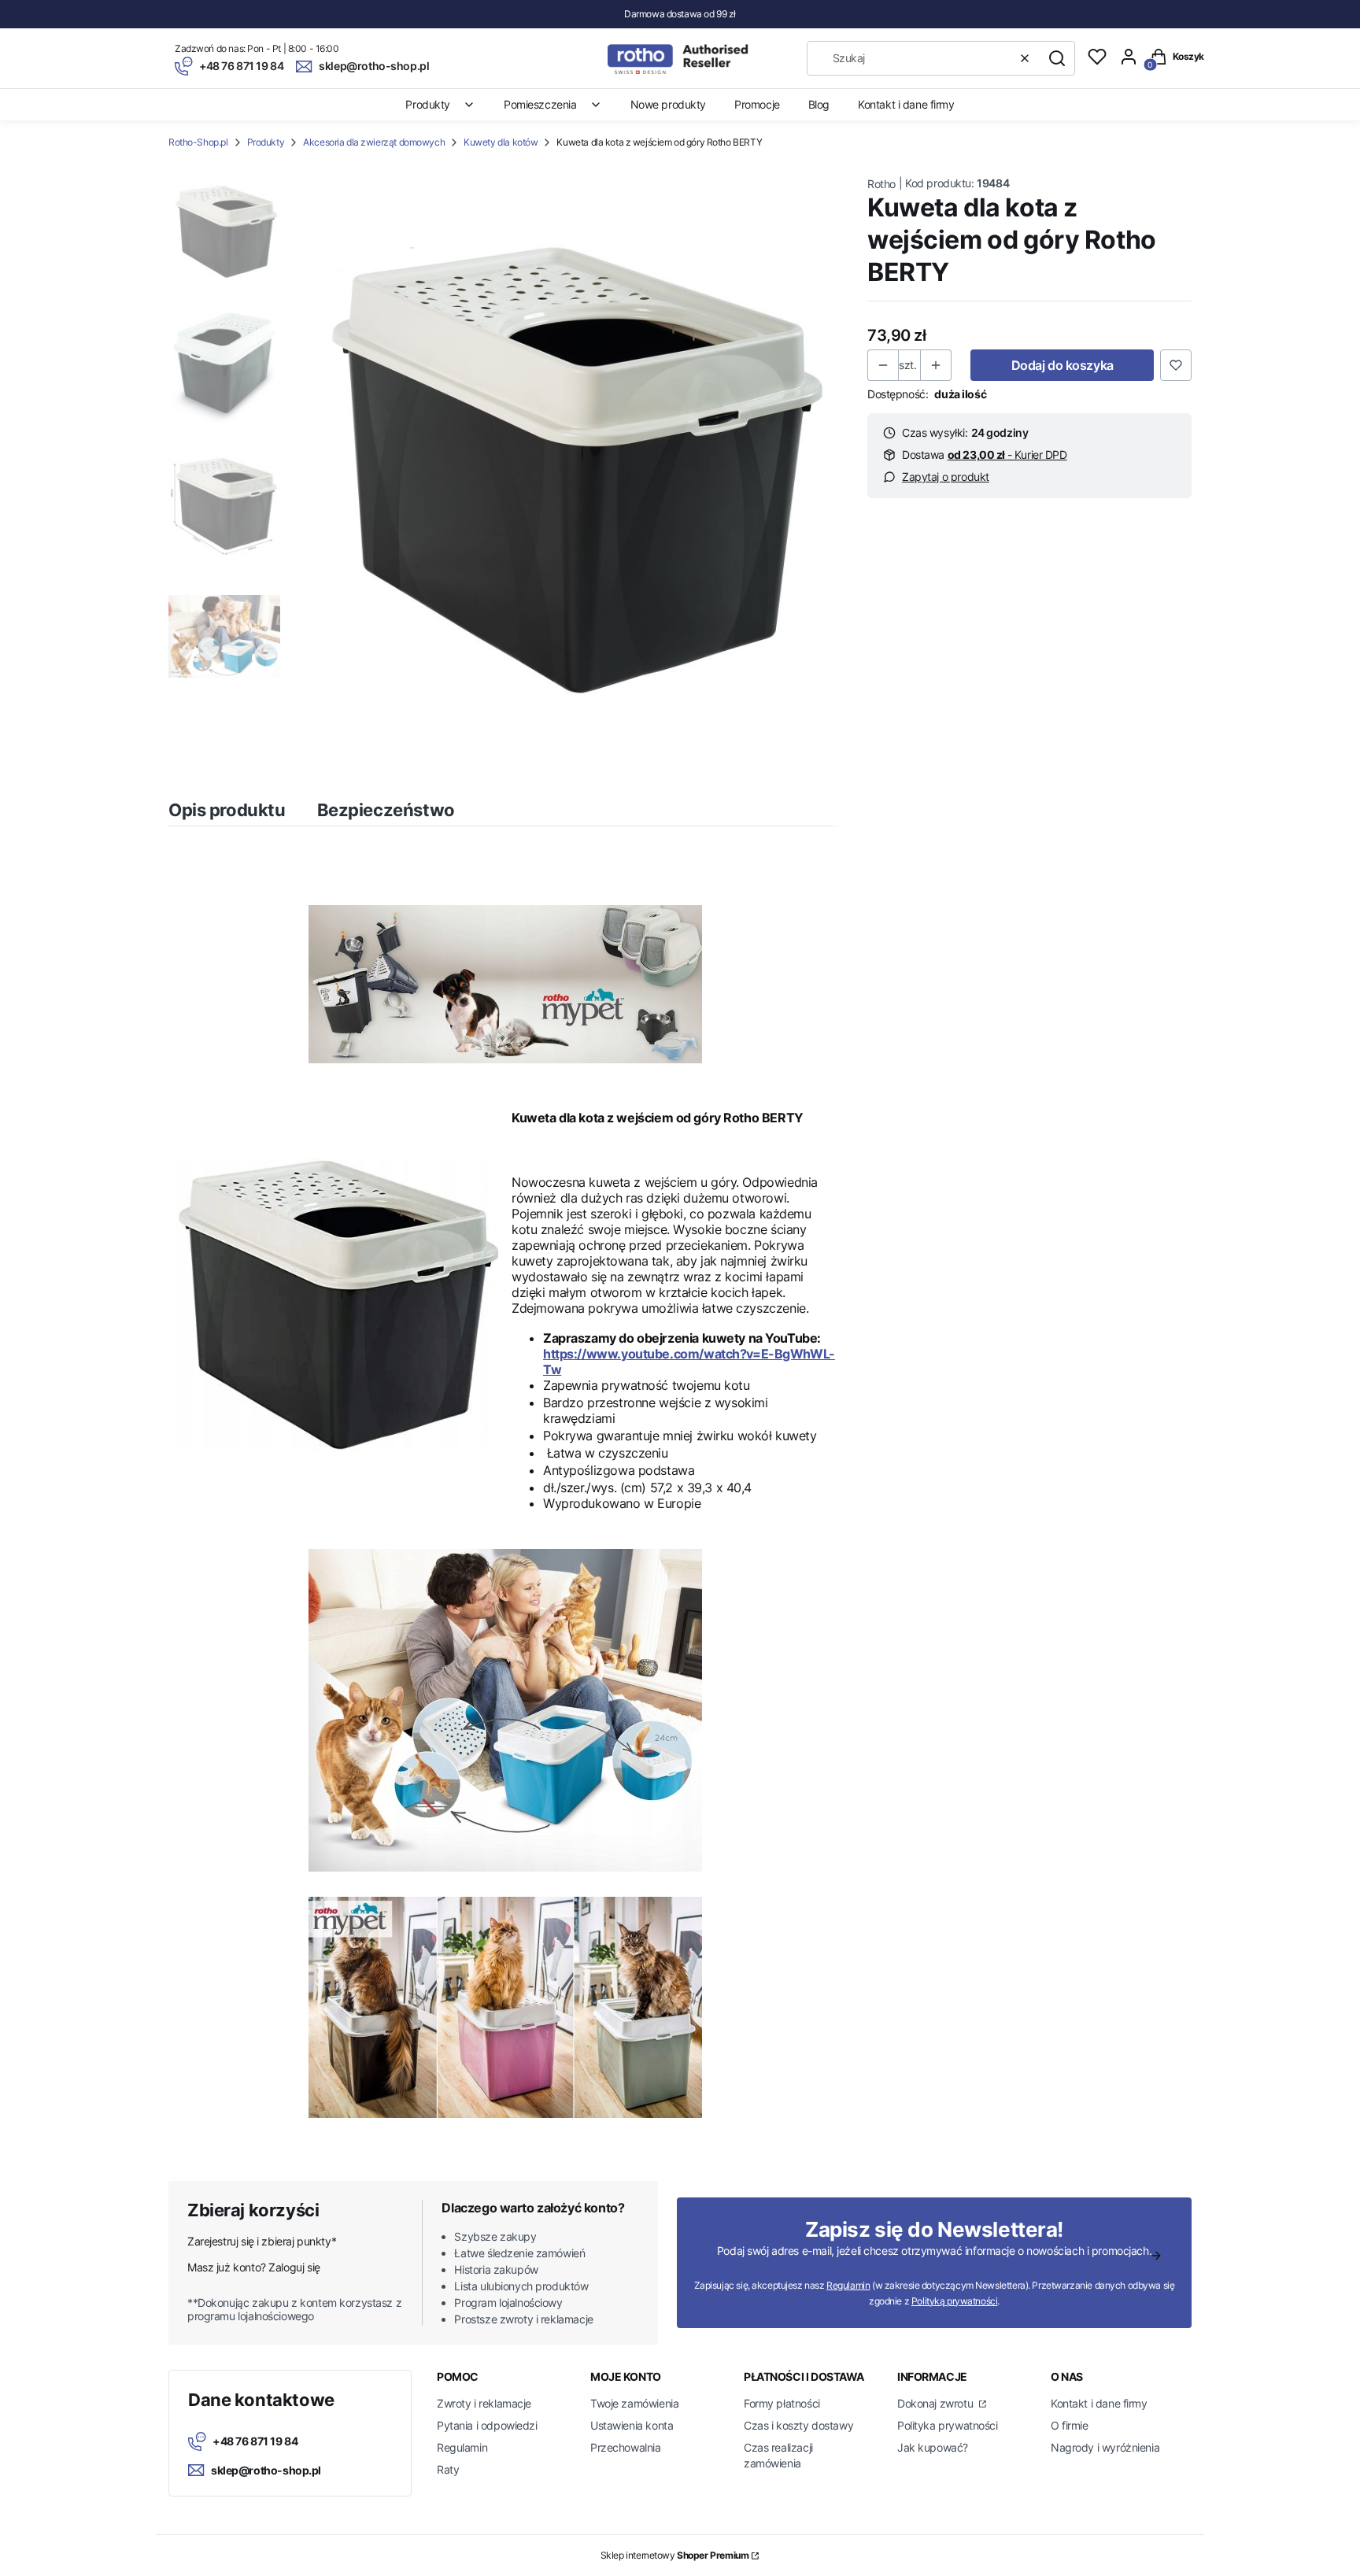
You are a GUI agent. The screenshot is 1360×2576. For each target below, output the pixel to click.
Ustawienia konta (632, 2425)
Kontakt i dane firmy (1099, 2403)
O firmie (1070, 2425)
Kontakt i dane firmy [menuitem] (906, 104)
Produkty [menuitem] (428, 104)
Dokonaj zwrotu (937, 2403)
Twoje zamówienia (634, 2403)
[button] (1057, 58)
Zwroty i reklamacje (484, 2403)
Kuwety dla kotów (501, 142)
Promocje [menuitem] (757, 104)
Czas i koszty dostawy (798, 2425)
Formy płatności (782, 2403)
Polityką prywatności (955, 2301)
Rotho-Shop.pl (198, 142)
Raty (448, 2469)
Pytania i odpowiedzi (487, 2425)
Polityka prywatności (948, 2425)
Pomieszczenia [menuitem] (540, 104)
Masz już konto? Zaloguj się (254, 2267)
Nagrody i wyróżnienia (1105, 2447)
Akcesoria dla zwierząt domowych (374, 142)
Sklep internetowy (675, 2555)
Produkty (266, 142)
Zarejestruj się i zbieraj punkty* (262, 2241)
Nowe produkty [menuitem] (669, 104)
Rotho (881, 184)
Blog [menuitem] (819, 104)
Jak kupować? (933, 2447)
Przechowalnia (626, 2447)
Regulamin (848, 2285)
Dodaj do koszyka (1062, 365)
